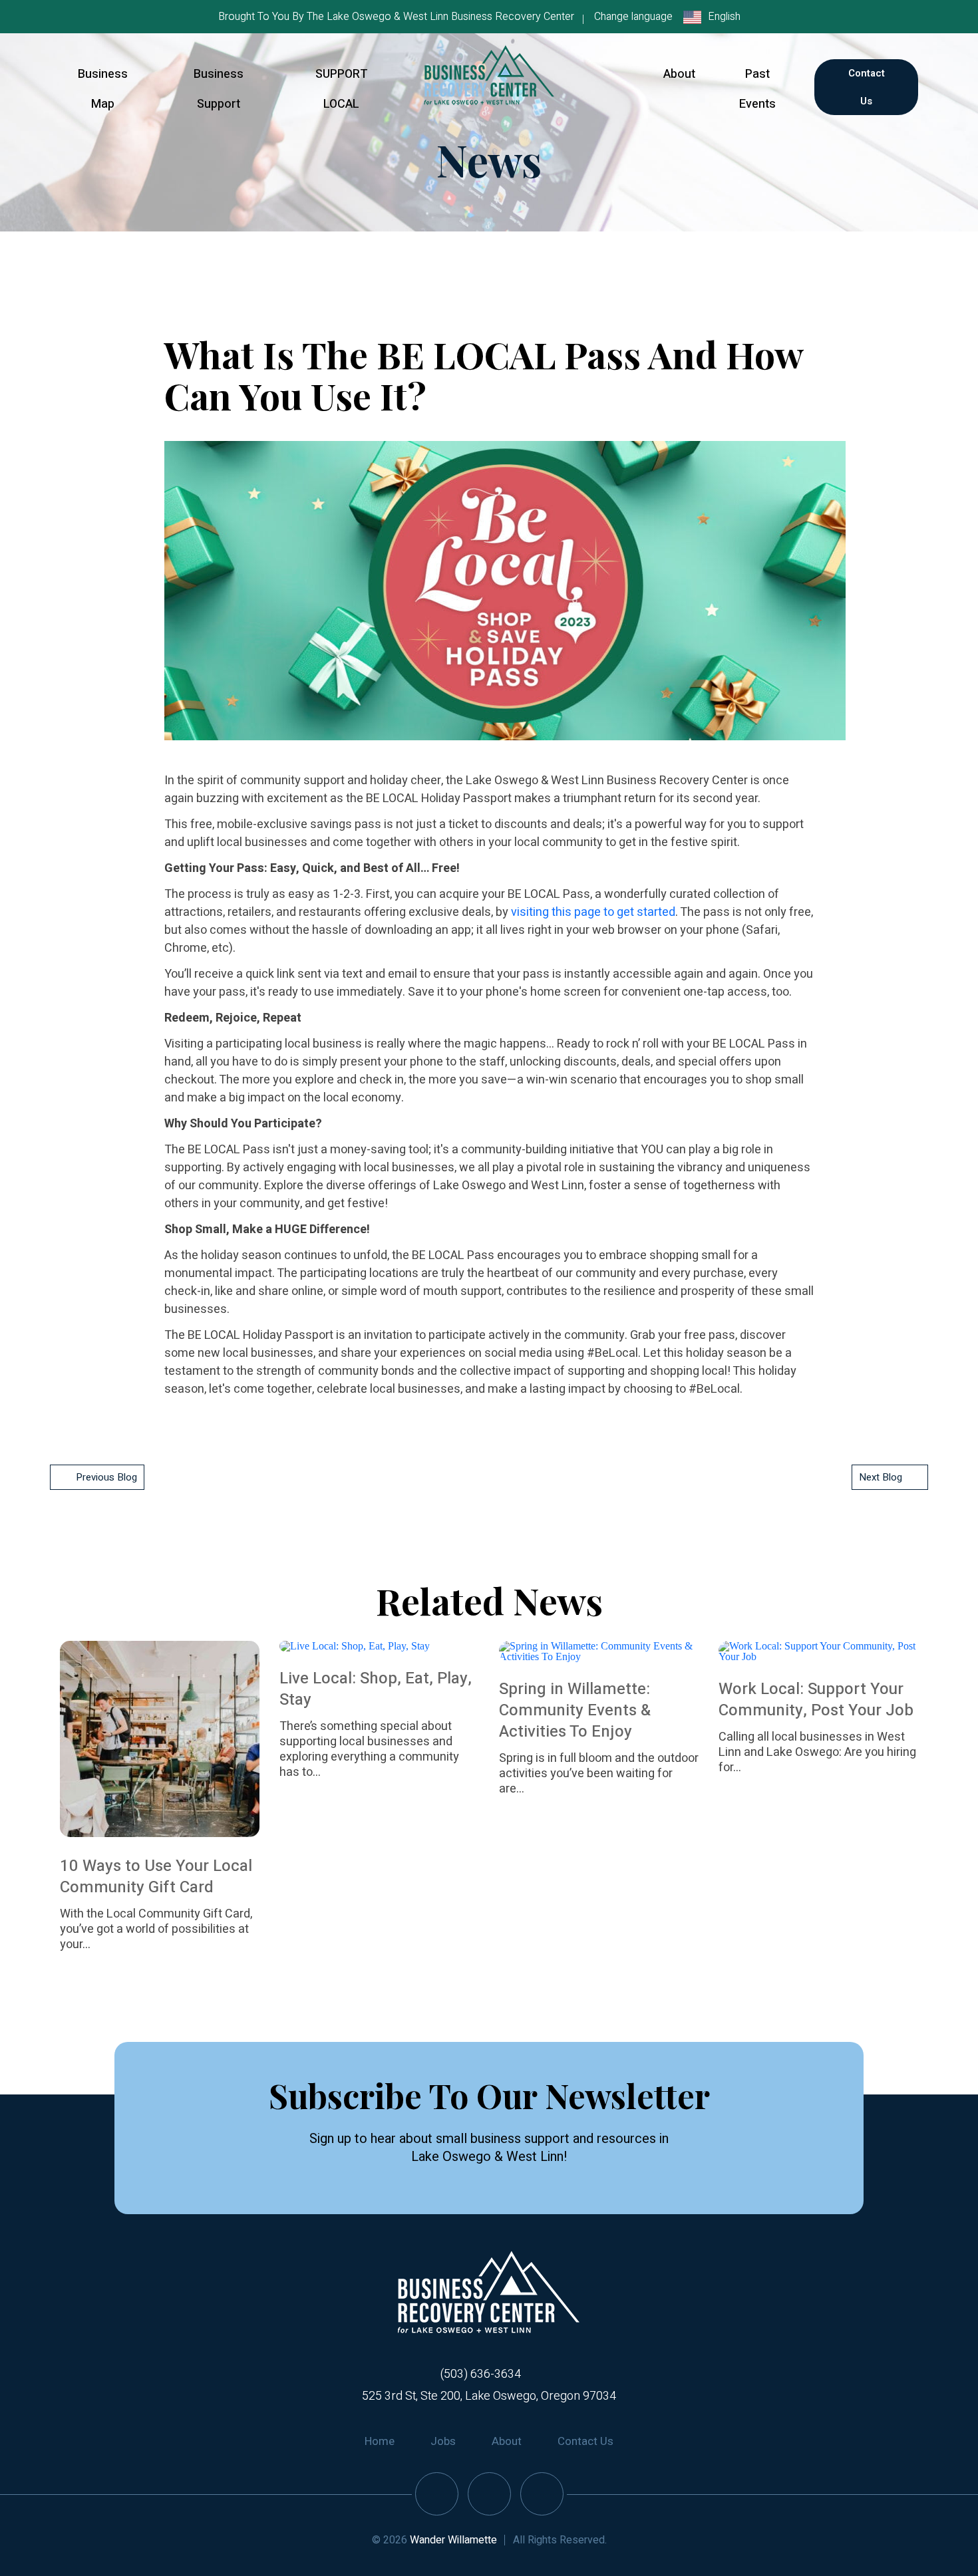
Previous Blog (106, 1477)
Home (380, 2441)
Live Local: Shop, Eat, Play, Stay (376, 1689)
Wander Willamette (453, 2540)
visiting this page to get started (593, 912)
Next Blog (881, 1477)
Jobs (443, 2441)
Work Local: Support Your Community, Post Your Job (816, 1700)
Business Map (103, 89)
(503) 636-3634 (481, 2374)
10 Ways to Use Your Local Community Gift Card (156, 1877)
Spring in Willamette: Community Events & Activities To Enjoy (575, 1710)
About (679, 74)
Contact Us (867, 87)
